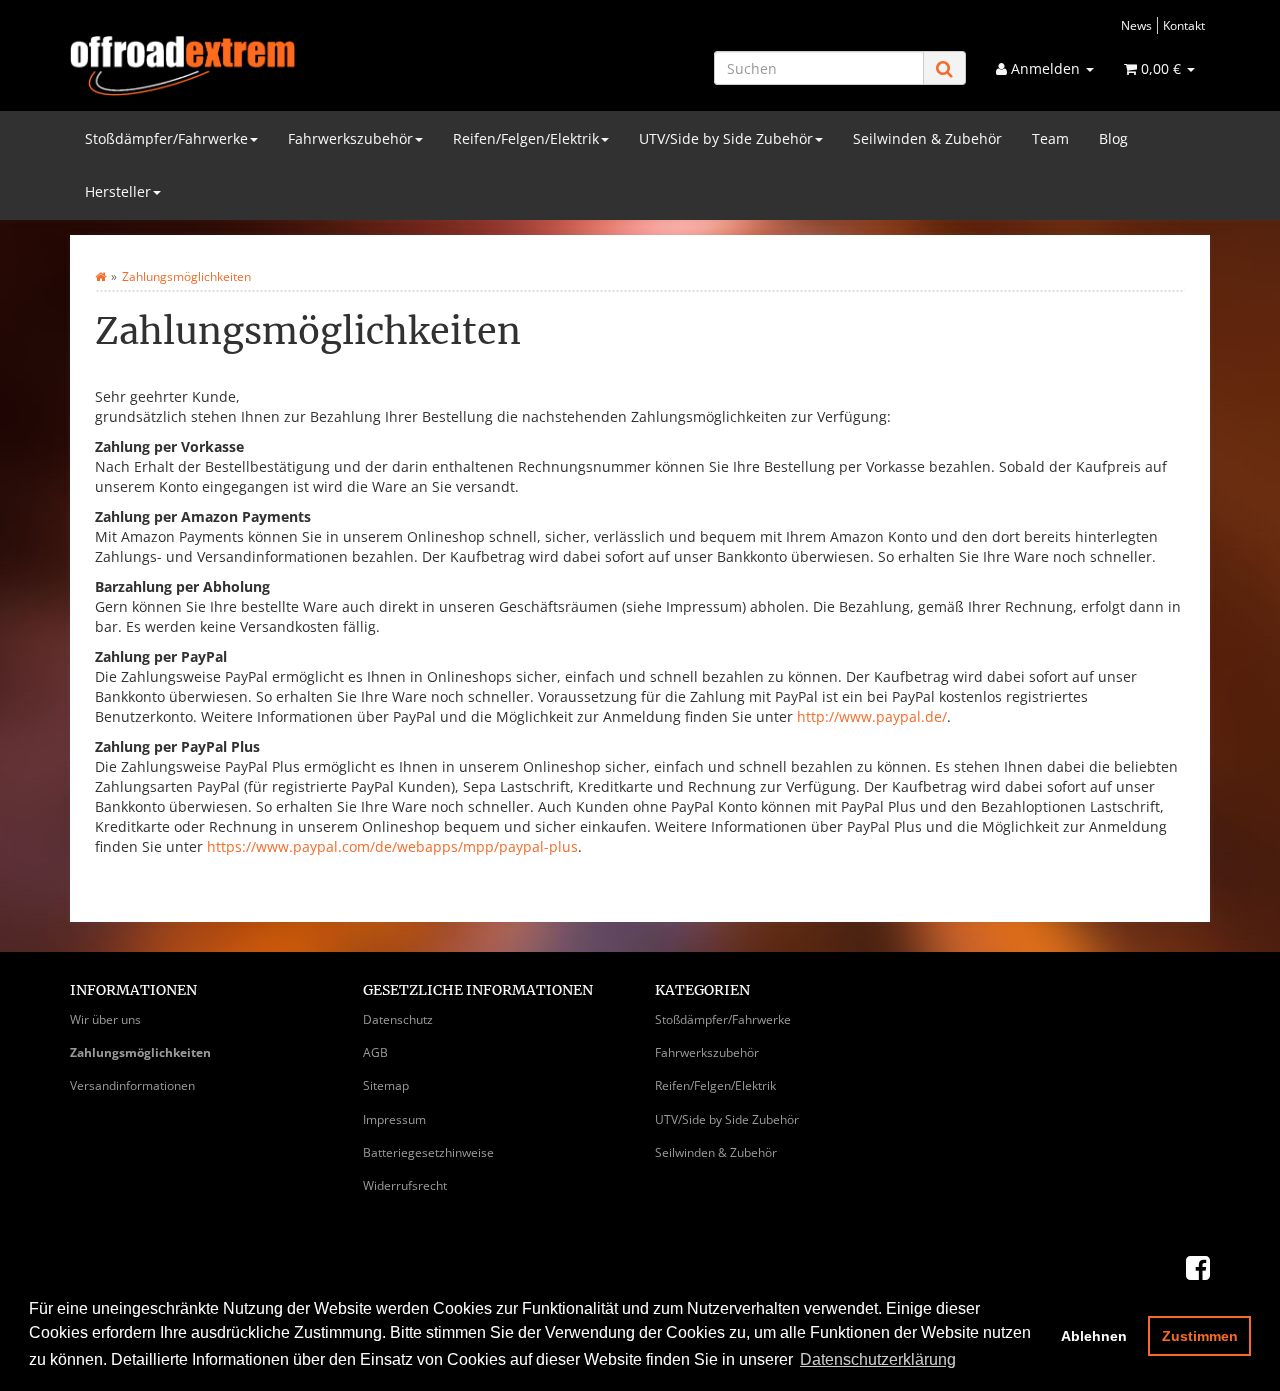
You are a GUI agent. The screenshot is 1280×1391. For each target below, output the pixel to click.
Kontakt (1184, 25)
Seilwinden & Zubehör (927, 138)
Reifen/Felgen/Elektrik (526, 138)
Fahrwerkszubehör (350, 138)
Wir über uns (105, 1019)
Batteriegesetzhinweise (428, 1152)
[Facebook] (1198, 1267)
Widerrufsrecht (405, 1185)
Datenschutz (398, 1019)
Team (1050, 138)
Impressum (394, 1119)
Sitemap (386, 1085)
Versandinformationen (132, 1085)
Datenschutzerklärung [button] (878, 1359)
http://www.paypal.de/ (872, 716)
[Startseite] (100, 276)
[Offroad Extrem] (250, 66)
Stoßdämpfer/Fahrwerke (166, 138)
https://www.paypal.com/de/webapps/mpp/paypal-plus (392, 846)
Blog (1113, 138)
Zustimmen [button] (1200, 1336)
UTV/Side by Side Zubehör (726, 138)
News (1136, 25)
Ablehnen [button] (1094, 1336)
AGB (375, 1052)
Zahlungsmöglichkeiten (140, 1052)
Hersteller (118, 191)
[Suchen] (944, 68)
